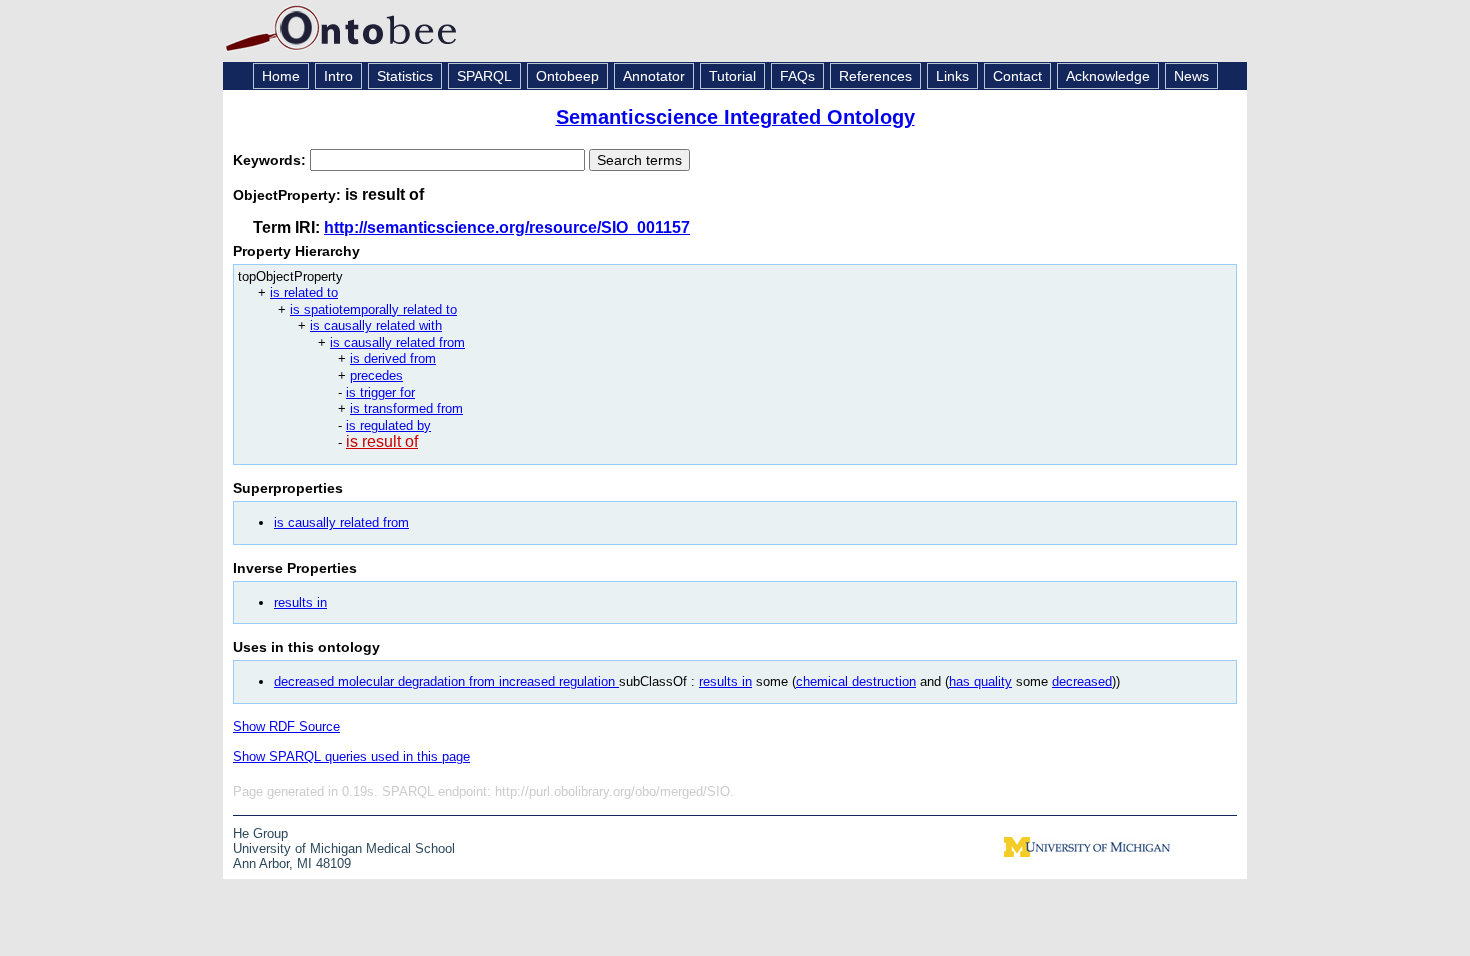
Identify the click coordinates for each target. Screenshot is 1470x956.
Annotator (654, 76)
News (1191, 76)
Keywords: (271, 160)
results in (300, 602)
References (875, 76)
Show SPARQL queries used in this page (351, 756)
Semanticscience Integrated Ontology (735, 117)
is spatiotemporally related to (373, 309)
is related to (304, 292)
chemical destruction (856, 681)
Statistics (405, 76)
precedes (376, 375)
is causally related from (397, 342)
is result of (382, 441)
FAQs (797, 76)
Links (952, 76)
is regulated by (388, 425)
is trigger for (380, 392)
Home (281, 76)
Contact (1017, 76)
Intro (338, 76)
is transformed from (406, 408)
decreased (1082, 681)
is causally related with (376, 325)
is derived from (393, 358)
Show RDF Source (286, 726)
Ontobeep (567, 76)
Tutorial (732, 76)
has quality (980, 681)
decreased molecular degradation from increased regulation (446, 681)
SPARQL (484, 76)
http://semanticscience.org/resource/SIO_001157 (507, 227)
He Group (260, 833)
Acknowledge (1108, 76)
